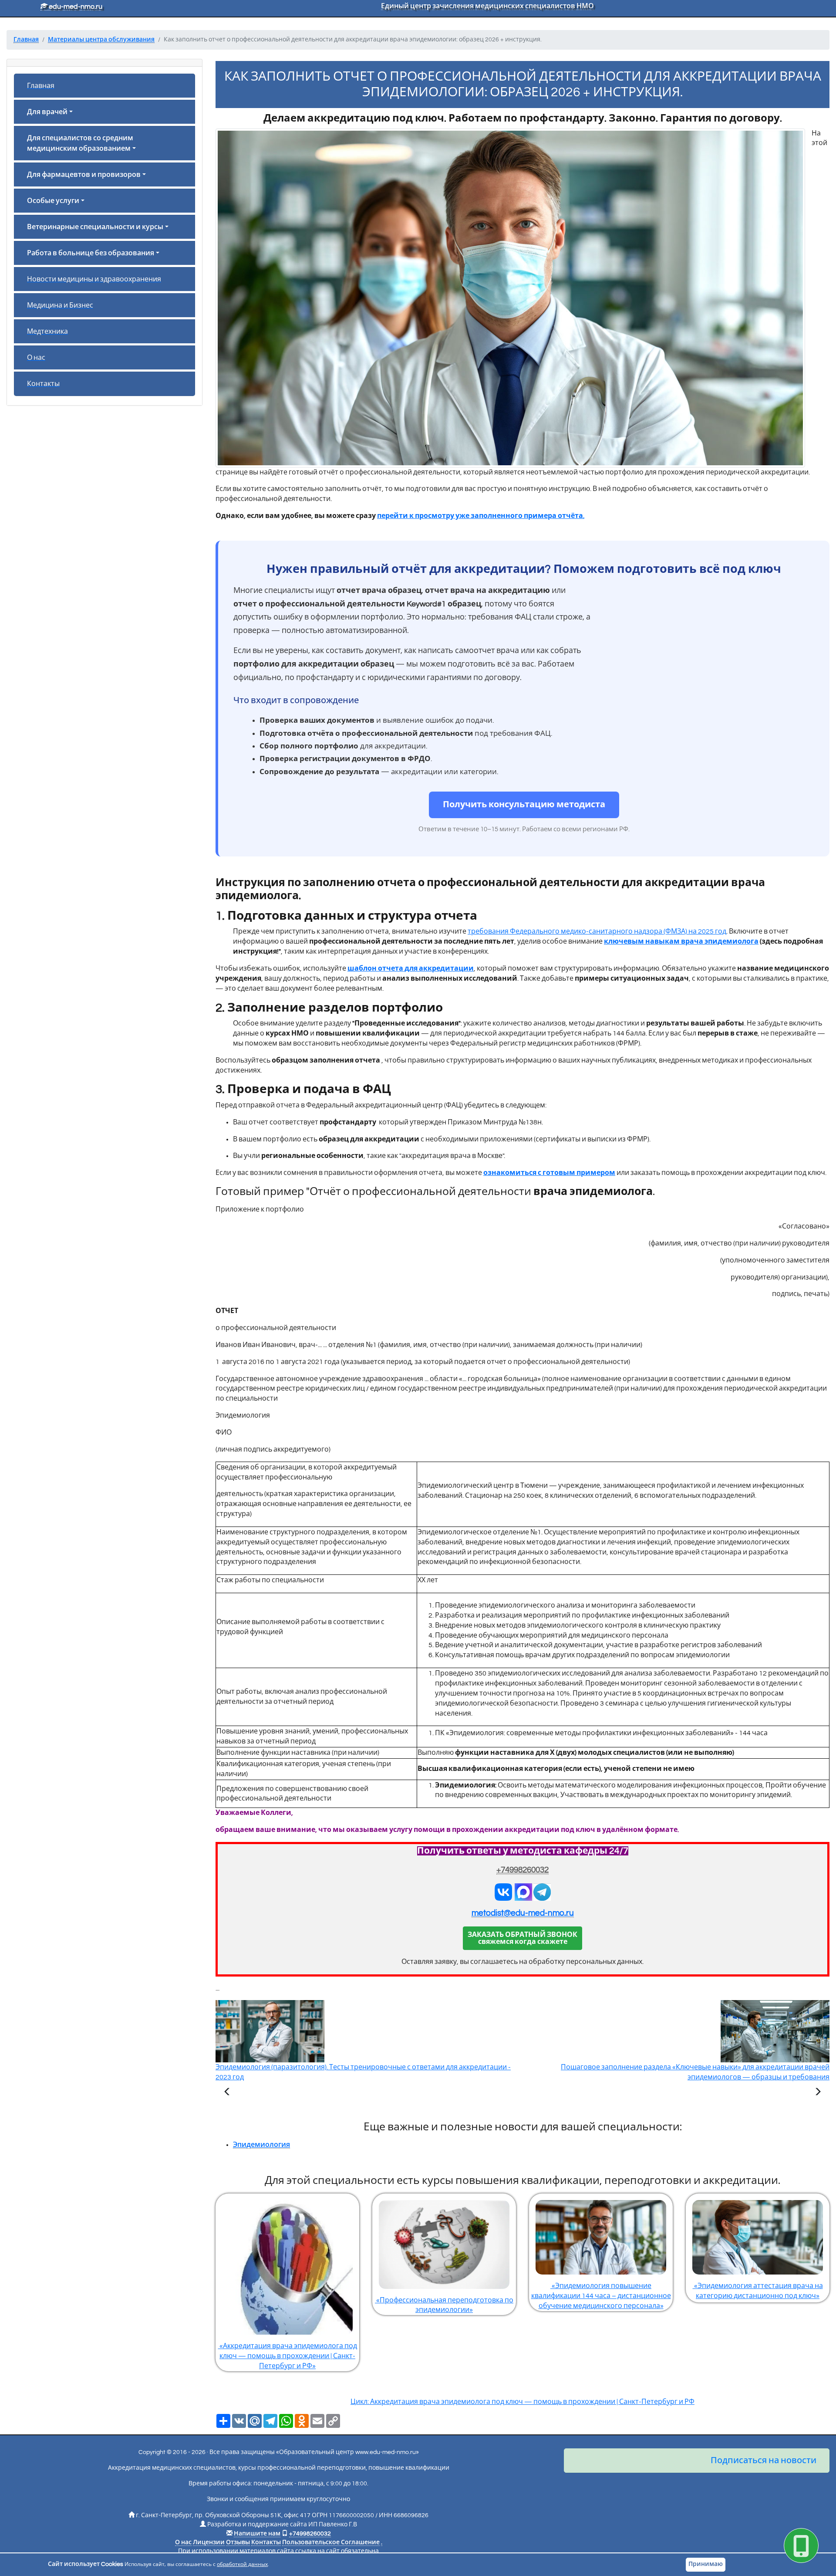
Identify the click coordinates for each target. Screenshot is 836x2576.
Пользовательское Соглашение (331, 2542)
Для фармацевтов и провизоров (84, 175)
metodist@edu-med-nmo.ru (523, 1913)
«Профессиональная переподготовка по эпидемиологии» (444, 2305)
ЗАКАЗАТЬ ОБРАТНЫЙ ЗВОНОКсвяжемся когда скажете (522, 1938)
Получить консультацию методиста (524, 805)
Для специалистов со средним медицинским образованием (80, 143)
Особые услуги (53, 201)
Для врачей (47, 112)
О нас (36, 358)
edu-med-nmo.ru (75, 7)
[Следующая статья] (818, 2093)
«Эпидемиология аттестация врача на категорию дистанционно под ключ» (758, 2291)
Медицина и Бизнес (60, 305)
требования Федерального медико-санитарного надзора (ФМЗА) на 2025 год (597, 931)
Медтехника (47, 332)
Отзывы (238, 2542)
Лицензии (209, 2542)
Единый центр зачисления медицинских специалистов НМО (487, 6)
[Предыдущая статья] (227, 2093)
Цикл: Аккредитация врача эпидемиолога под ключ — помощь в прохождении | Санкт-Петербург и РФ (522, 2402)
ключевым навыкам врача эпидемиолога (681, 941)
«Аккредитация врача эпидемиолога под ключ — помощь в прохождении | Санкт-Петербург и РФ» (288, 2356)
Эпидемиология (261, 2145)
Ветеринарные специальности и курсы (95, 227)
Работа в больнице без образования (91, 253)
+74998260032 (522, 1870)
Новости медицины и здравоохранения (94, 279)
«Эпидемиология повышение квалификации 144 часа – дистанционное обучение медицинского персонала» (601, 2296)
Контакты (43, 384)
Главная (41, 86)
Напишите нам (257, 2534)
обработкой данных (242, 2564)
